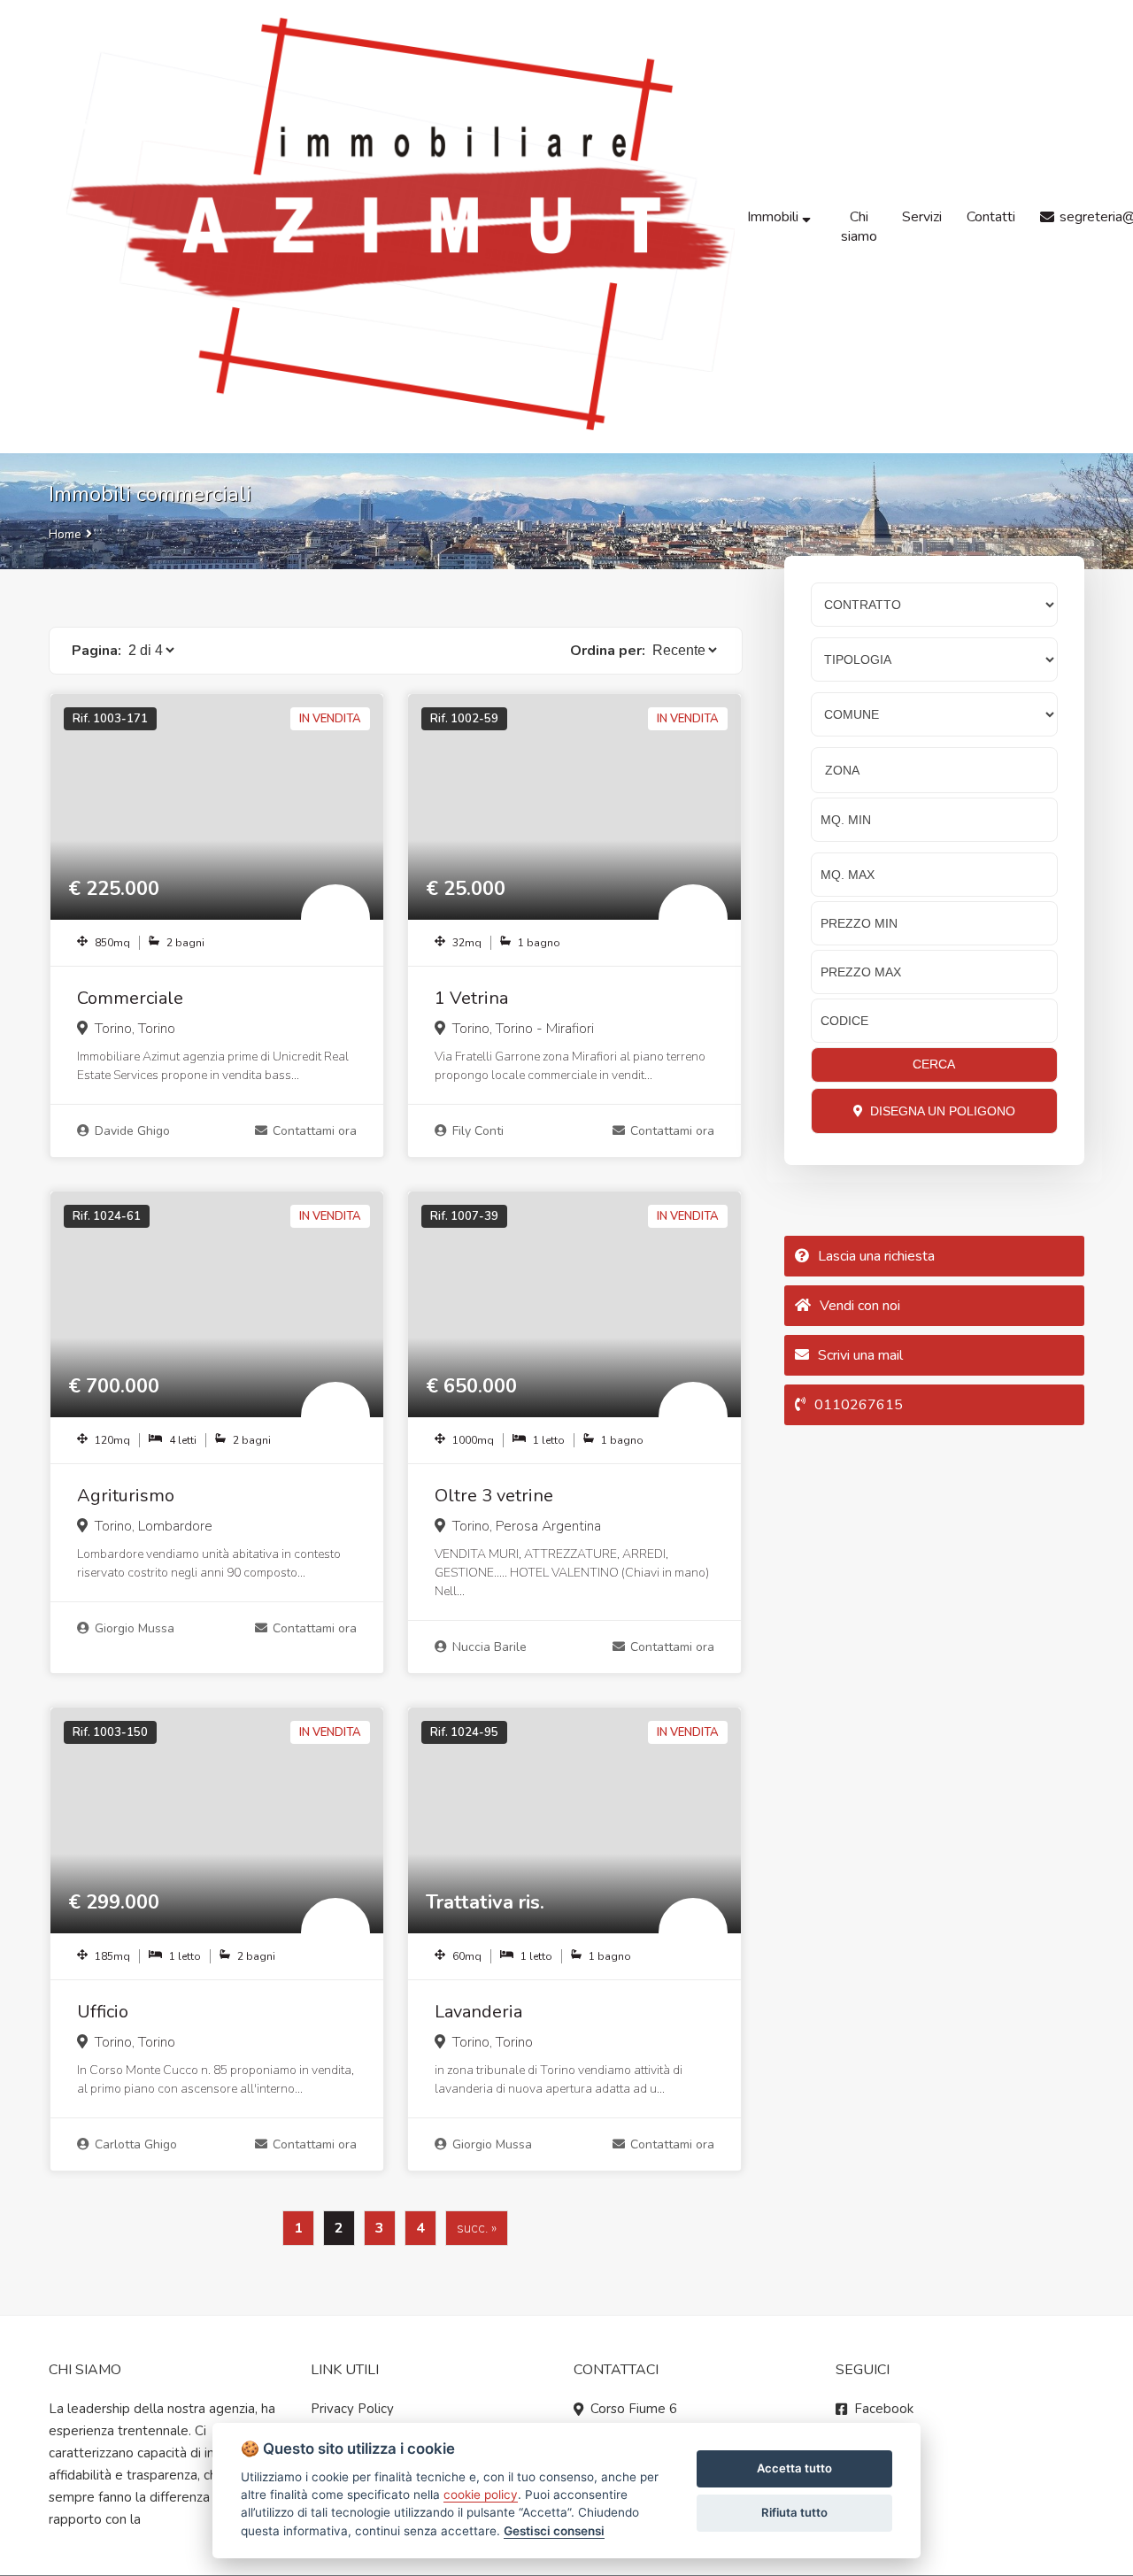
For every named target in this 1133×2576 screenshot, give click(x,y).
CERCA (934, 1064)
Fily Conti (478, 1131)
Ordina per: (608, 651)
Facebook (884, 2409)
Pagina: (96, 651)
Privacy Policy (352, 2409)
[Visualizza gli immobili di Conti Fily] (693, 919)
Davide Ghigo (132, 1131)
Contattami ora (315, 1131)
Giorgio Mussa (135, 1628)
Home (65, 534)
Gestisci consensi (554, 2531)
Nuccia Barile (489, 1647)
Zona (842, 770)
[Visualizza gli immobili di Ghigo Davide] (335, 919)
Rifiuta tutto (794, 2512)
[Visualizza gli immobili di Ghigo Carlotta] (335, 1932)
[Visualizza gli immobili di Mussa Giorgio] (335, 1416)
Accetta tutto (794, 2468)
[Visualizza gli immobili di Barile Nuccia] (693, 1416)
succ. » (477, 2228)
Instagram (884, 2431)
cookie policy (481, 2495)
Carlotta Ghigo (136, 2144)
